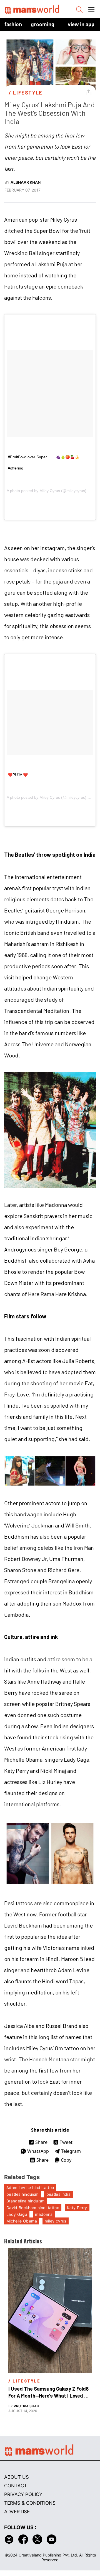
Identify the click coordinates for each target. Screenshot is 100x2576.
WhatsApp (38, 2151)
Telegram (71, 2151)
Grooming (43, 24)
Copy (66, 2160)
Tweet (66, 2142)
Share (41, 2142)
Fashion (13, 24)
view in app (81, 24)
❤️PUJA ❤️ (18, 775)
